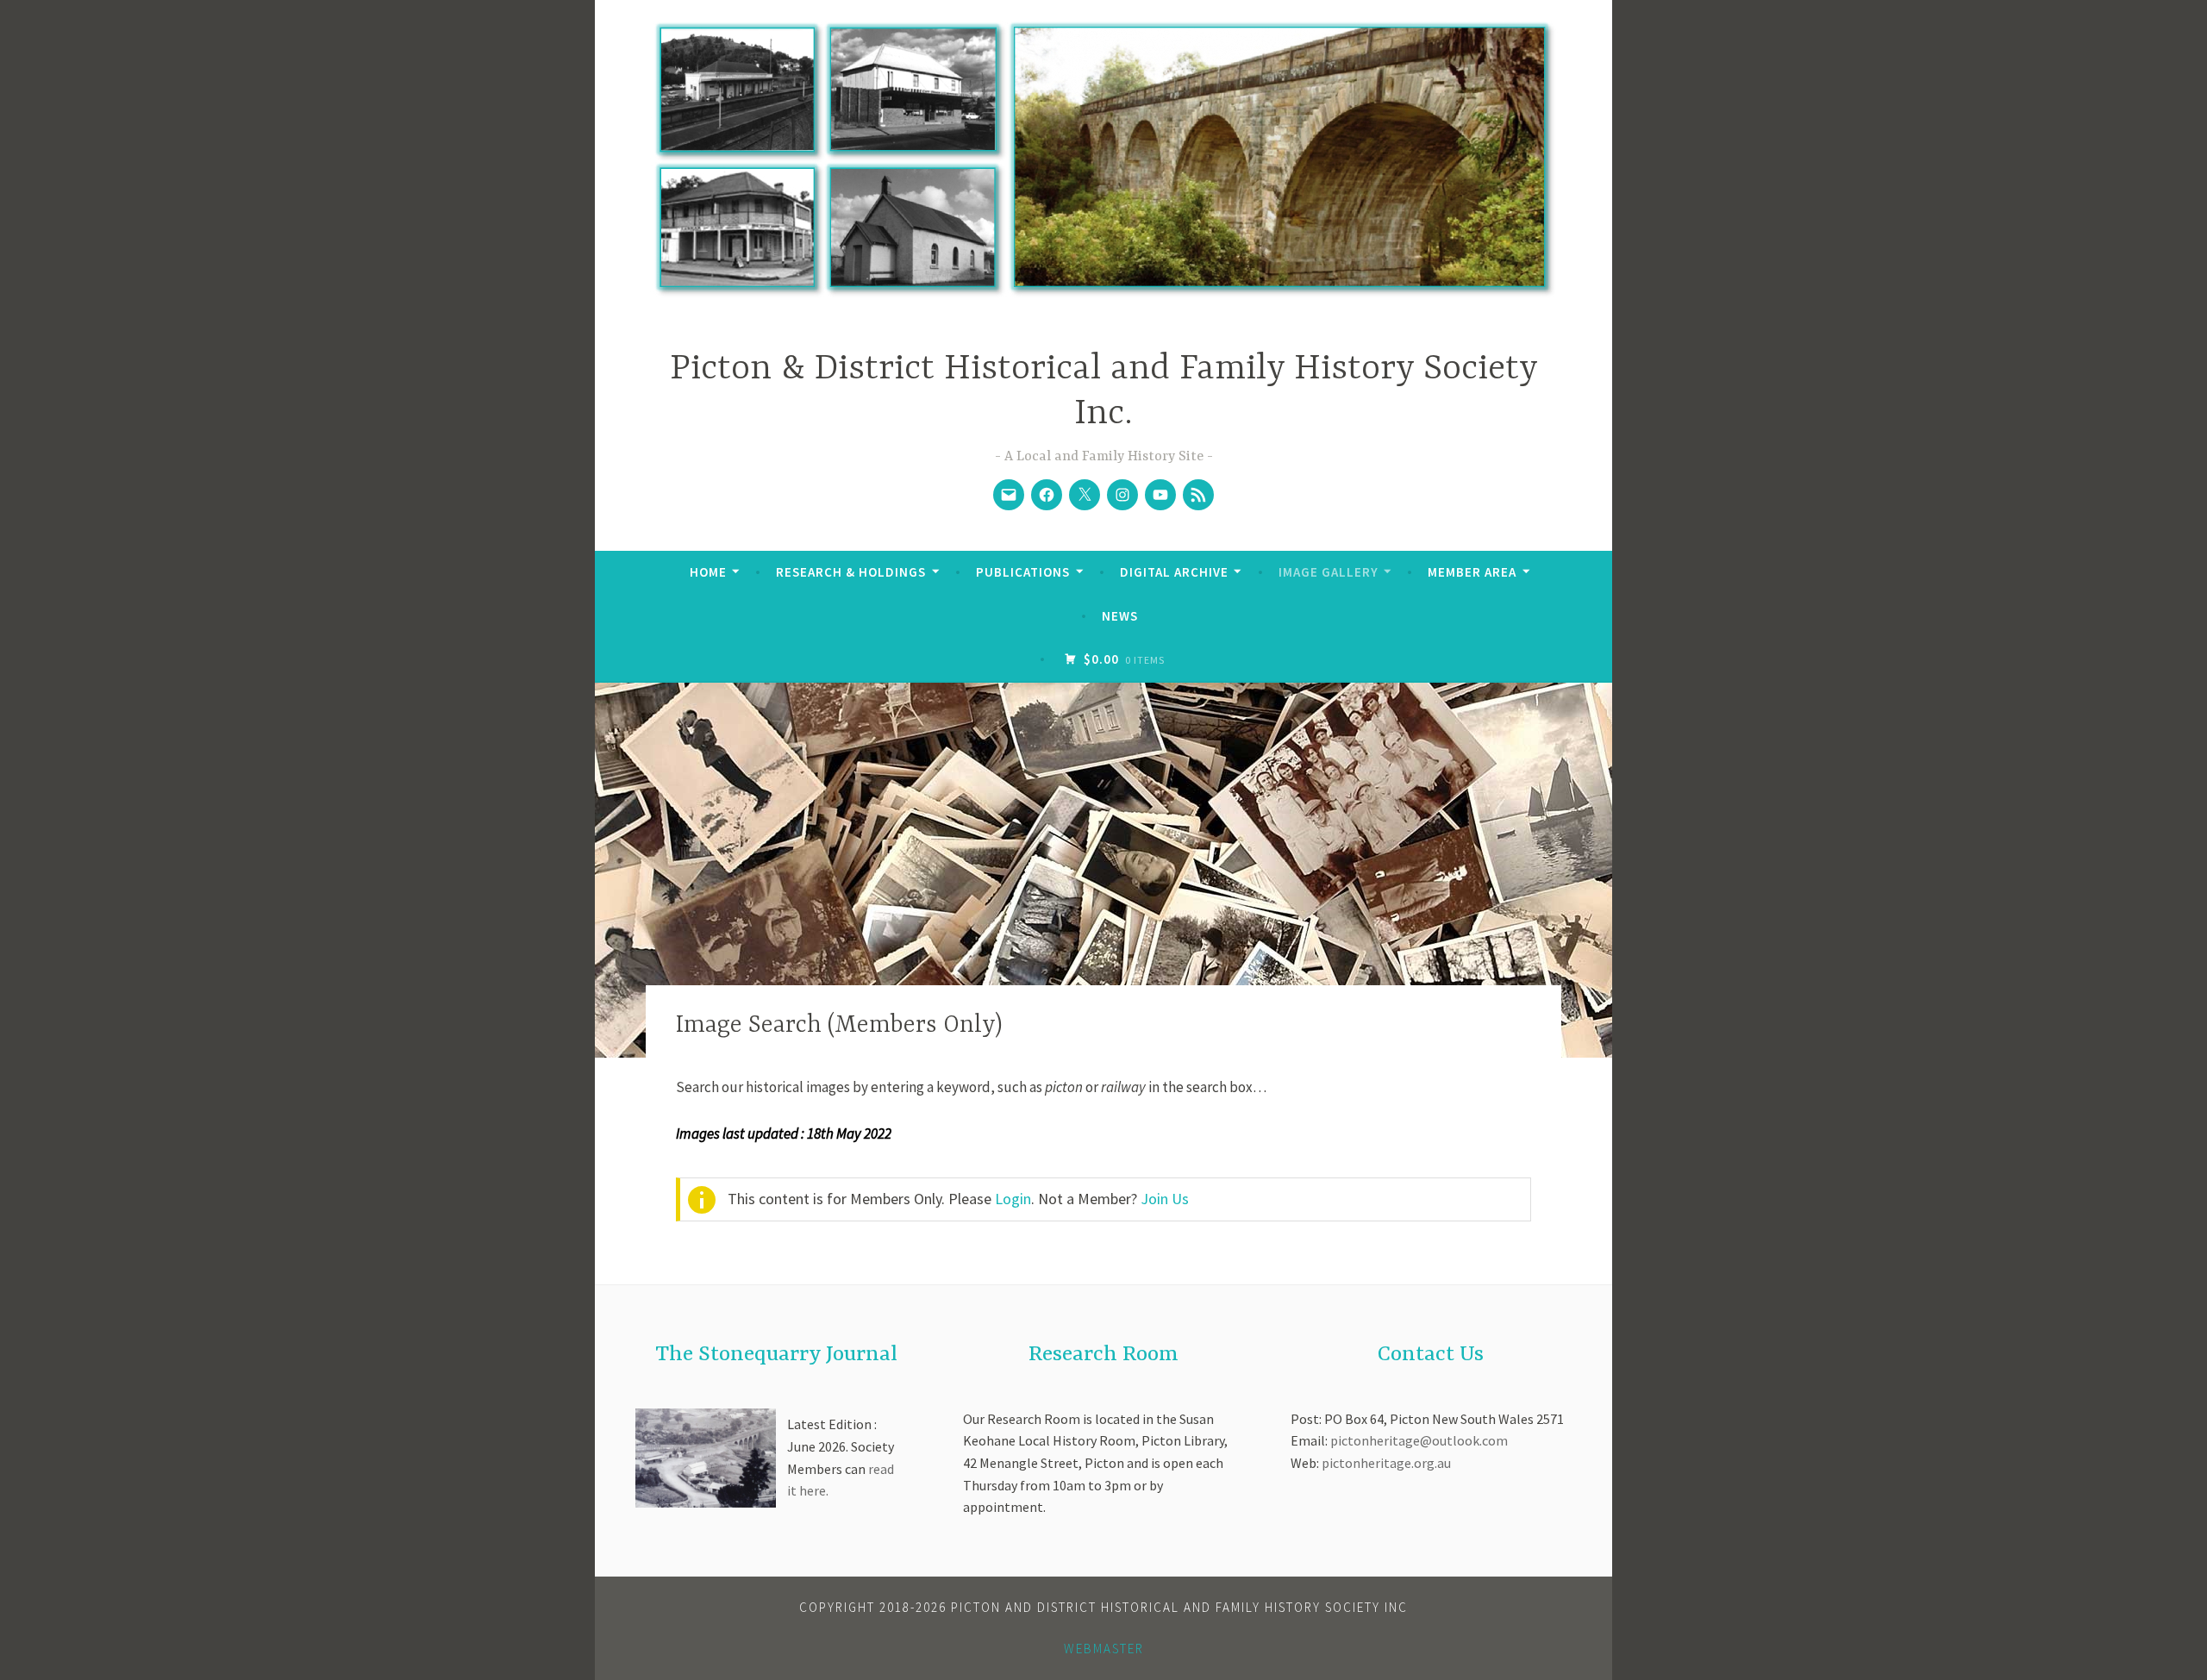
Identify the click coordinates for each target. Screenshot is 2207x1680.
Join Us (1165, 1199)
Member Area (1472, 572)
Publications (1023, 572)
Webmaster (1104, 1649)
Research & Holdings (851, 572)
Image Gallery (1329, 572)
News (1120, 616)
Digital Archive (1174, 572)
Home (708, 572)
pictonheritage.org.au (1386, 1463)
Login (1013, 1199)
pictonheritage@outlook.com (1419, 1440)
